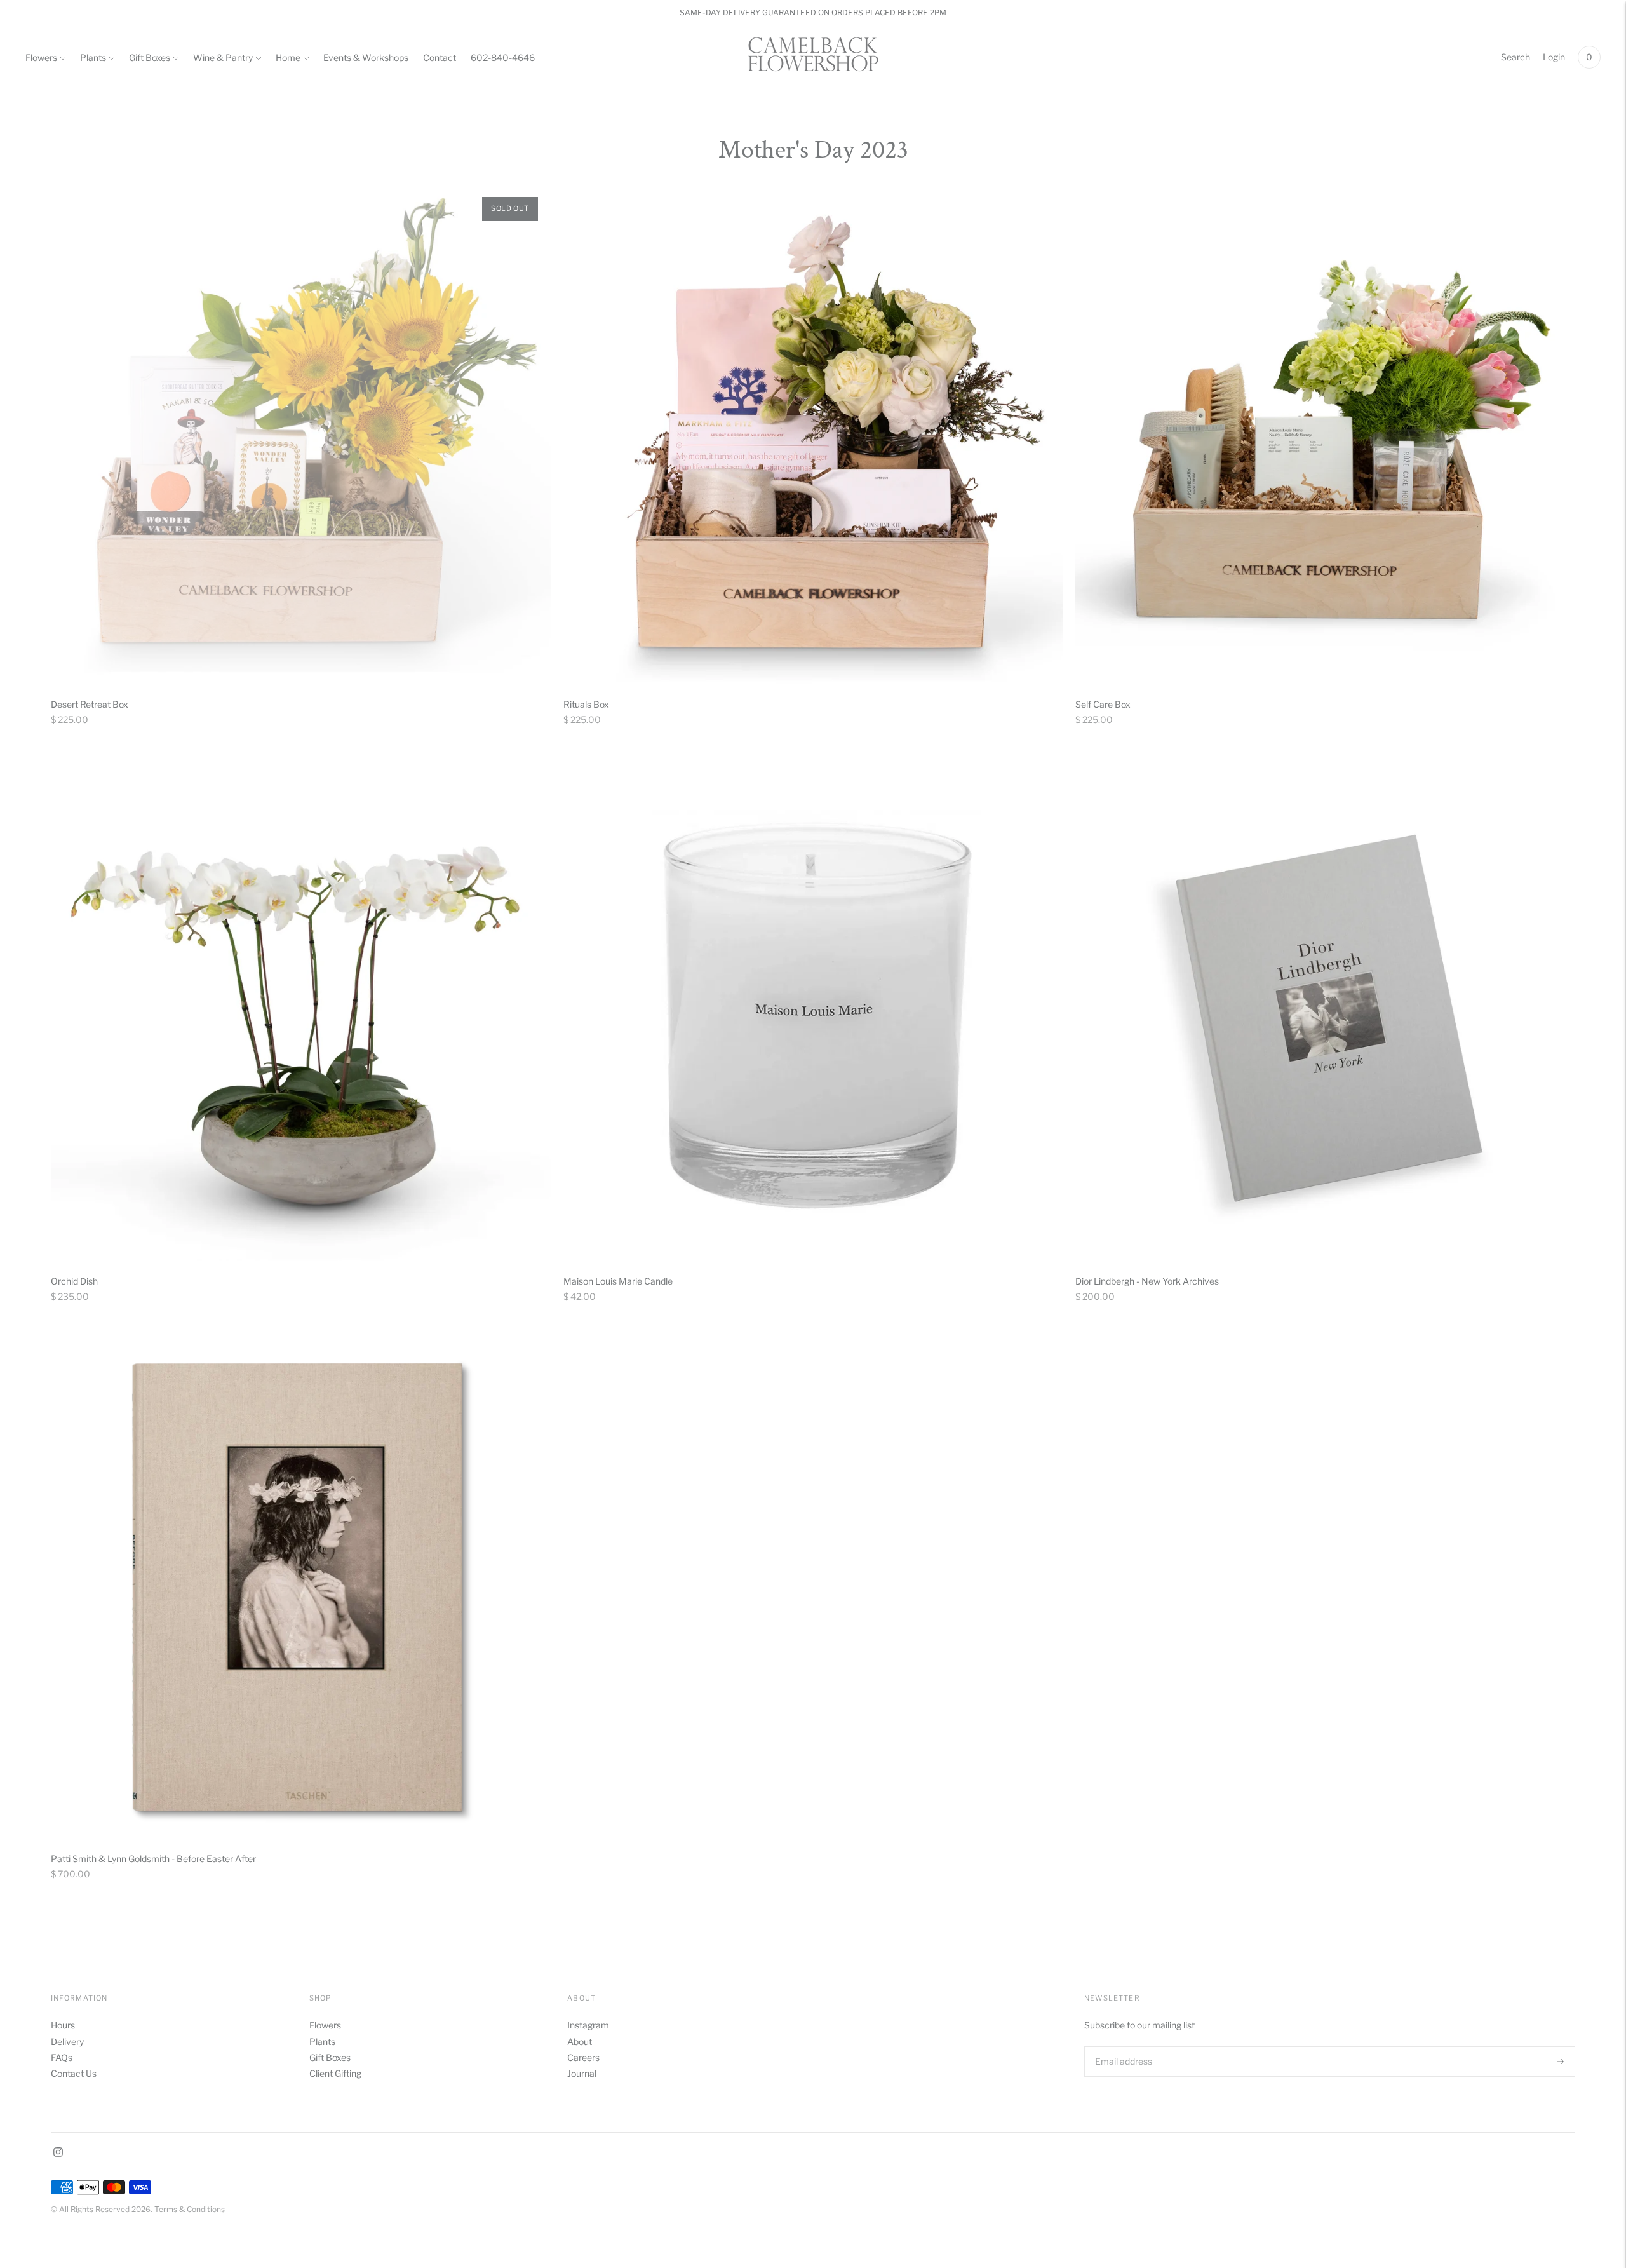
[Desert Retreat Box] (301, 434)
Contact (440, 57)
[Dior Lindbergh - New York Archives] (1325, 1012)
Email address (1122, 2046)
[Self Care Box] (1325, 434)
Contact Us (74, 2073)
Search (1515, 57)
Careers (583, 2057)
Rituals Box (586, 704)
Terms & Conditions (190, 2209)
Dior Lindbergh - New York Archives (1147, 1281)
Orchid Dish (74, 1281)
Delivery (67, 2042)
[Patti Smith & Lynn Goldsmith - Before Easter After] (301, 1589)
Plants (93, 57)
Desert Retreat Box (90, 704)
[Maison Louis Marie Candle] (813, 1012)
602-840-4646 (503, 57)
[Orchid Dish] (301, 1012)
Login (1554, 57)
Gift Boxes (150, 57)
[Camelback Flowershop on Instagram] (58, 2153)
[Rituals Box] (813, 434)
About (580, 2042)
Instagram (588, 2025)
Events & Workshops (366, 57)
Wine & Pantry (223, 57)
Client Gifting (335, 2073)
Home (288, 57)
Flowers (41, 57)
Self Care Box (1103, 704)
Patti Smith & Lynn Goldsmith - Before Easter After (153, 1859)
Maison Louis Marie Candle (618, 1281)
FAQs (62, 2057)
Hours (63, 2025)
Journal (582, 2073)
